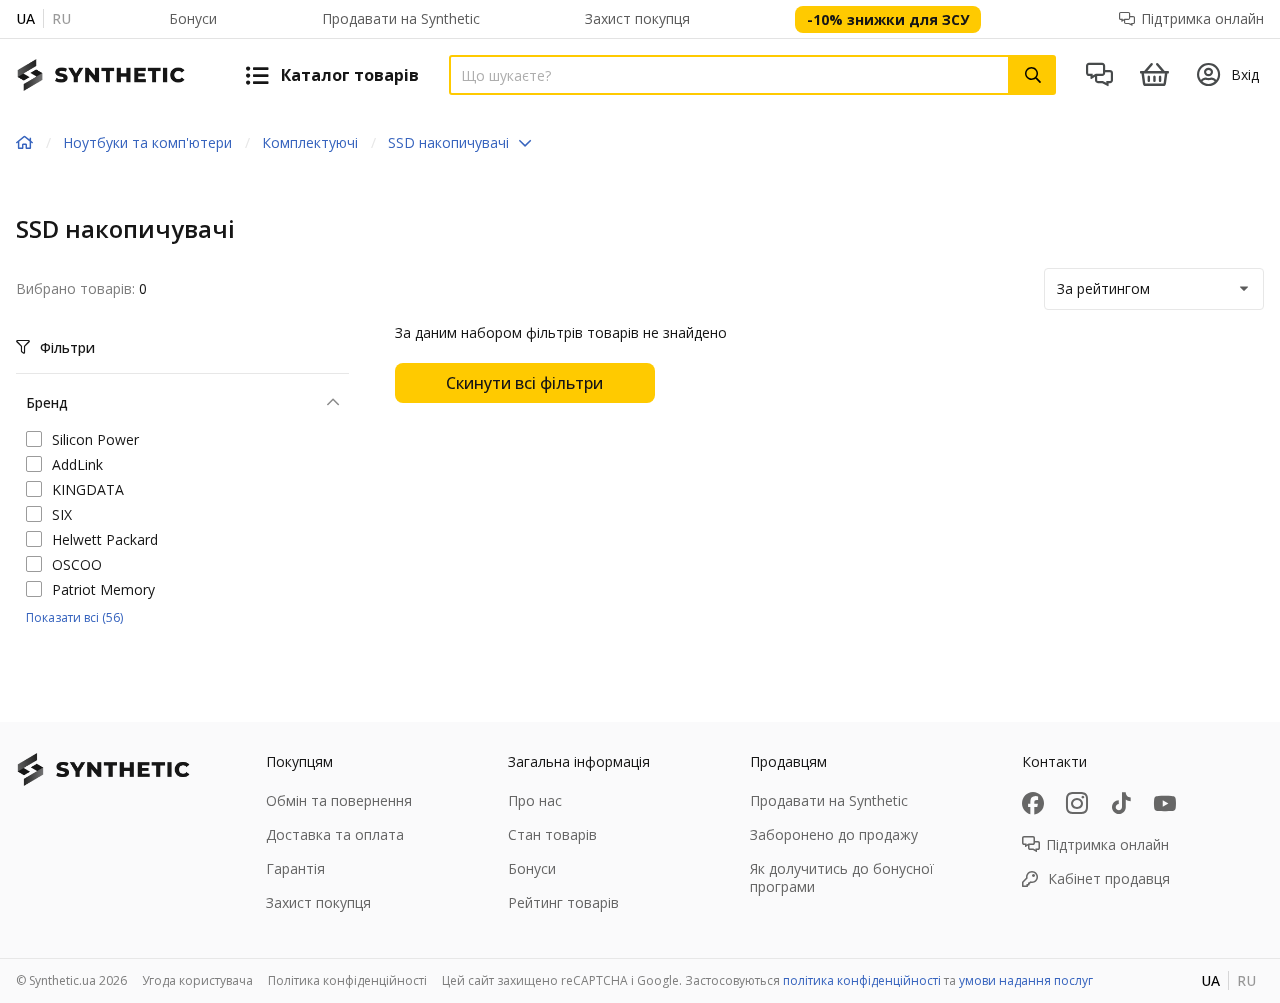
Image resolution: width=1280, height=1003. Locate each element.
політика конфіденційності (862, 980)
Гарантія (295, 868)
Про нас (535, 800)
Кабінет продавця (1109, 878)
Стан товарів (552, 834)
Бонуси (193, 18)
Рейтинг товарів (563, 902)
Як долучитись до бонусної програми (842, 877)
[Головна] (24, 143)
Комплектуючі (310, 142)
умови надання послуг (1026, 980)
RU (61, 18)
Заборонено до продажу (834, 834)
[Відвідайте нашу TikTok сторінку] (1121, 803)
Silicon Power (95, 439)
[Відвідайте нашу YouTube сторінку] (1165, 803)
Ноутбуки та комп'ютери (147, 142)
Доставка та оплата (335, 834)
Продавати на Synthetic (401, 18)
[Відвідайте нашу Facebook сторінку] (1033, 803)
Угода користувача (197, 980)
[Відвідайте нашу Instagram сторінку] (1077, 803)
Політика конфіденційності (347, 980)
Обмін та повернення (339, 800)
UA (25, 18)
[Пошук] (1033, 75)
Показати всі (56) (74, 617)
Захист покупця (637, 18)
